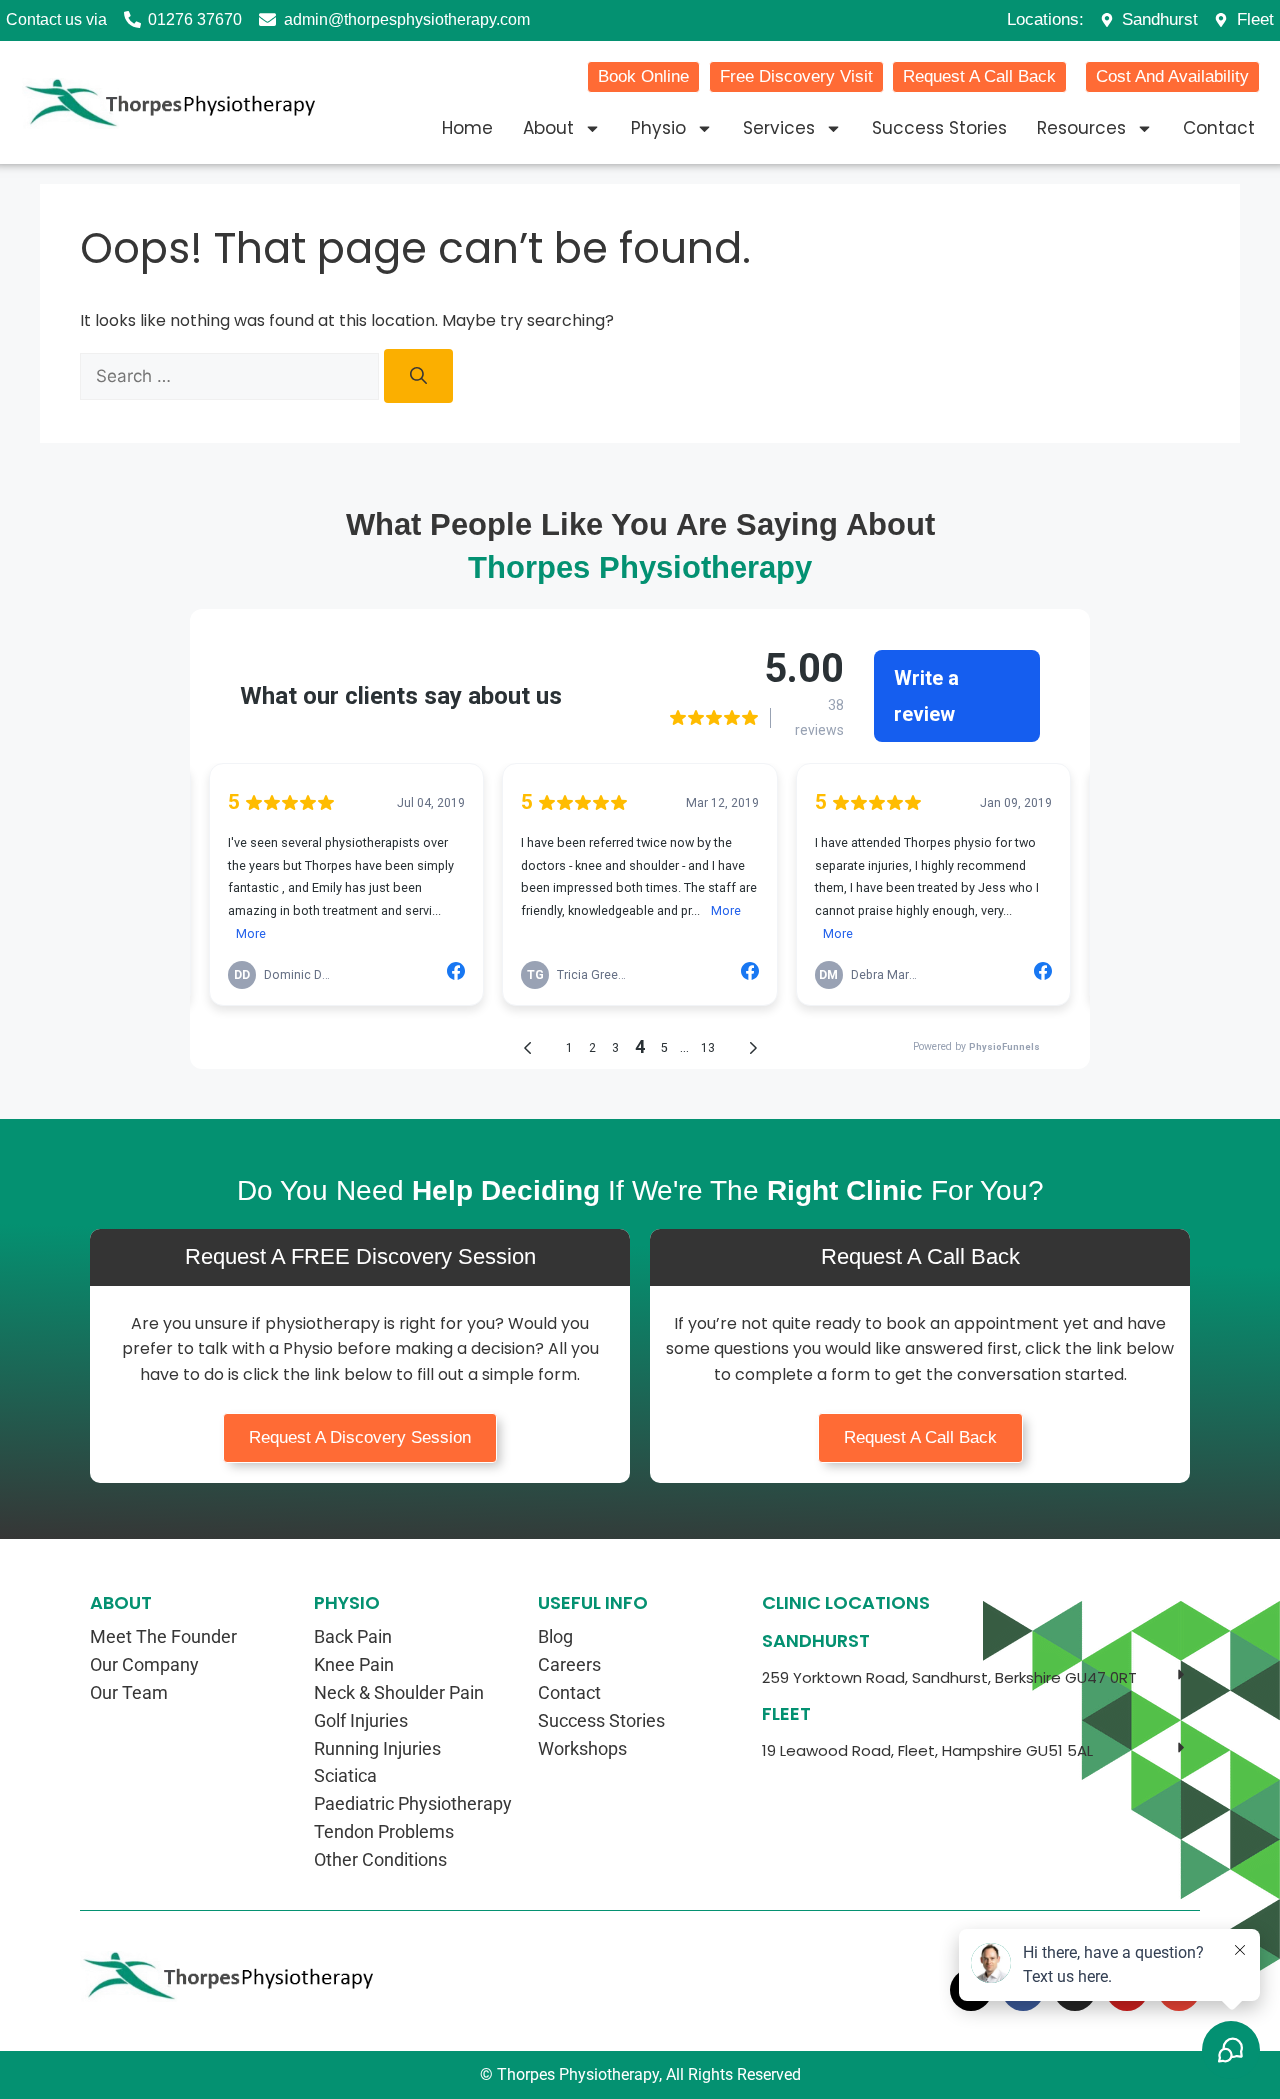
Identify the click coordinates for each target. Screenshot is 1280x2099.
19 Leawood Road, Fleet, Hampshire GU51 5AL (927, 1750)
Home (467, 128)
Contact (1219, 128)
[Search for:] (232, 376)
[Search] (418, 376)
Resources (1081, 128)
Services (779, 128)
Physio (658, 128)
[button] (976, 1678)
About (548, 128)
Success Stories (939, 128)
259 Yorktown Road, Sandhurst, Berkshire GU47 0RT (949, 1677)
